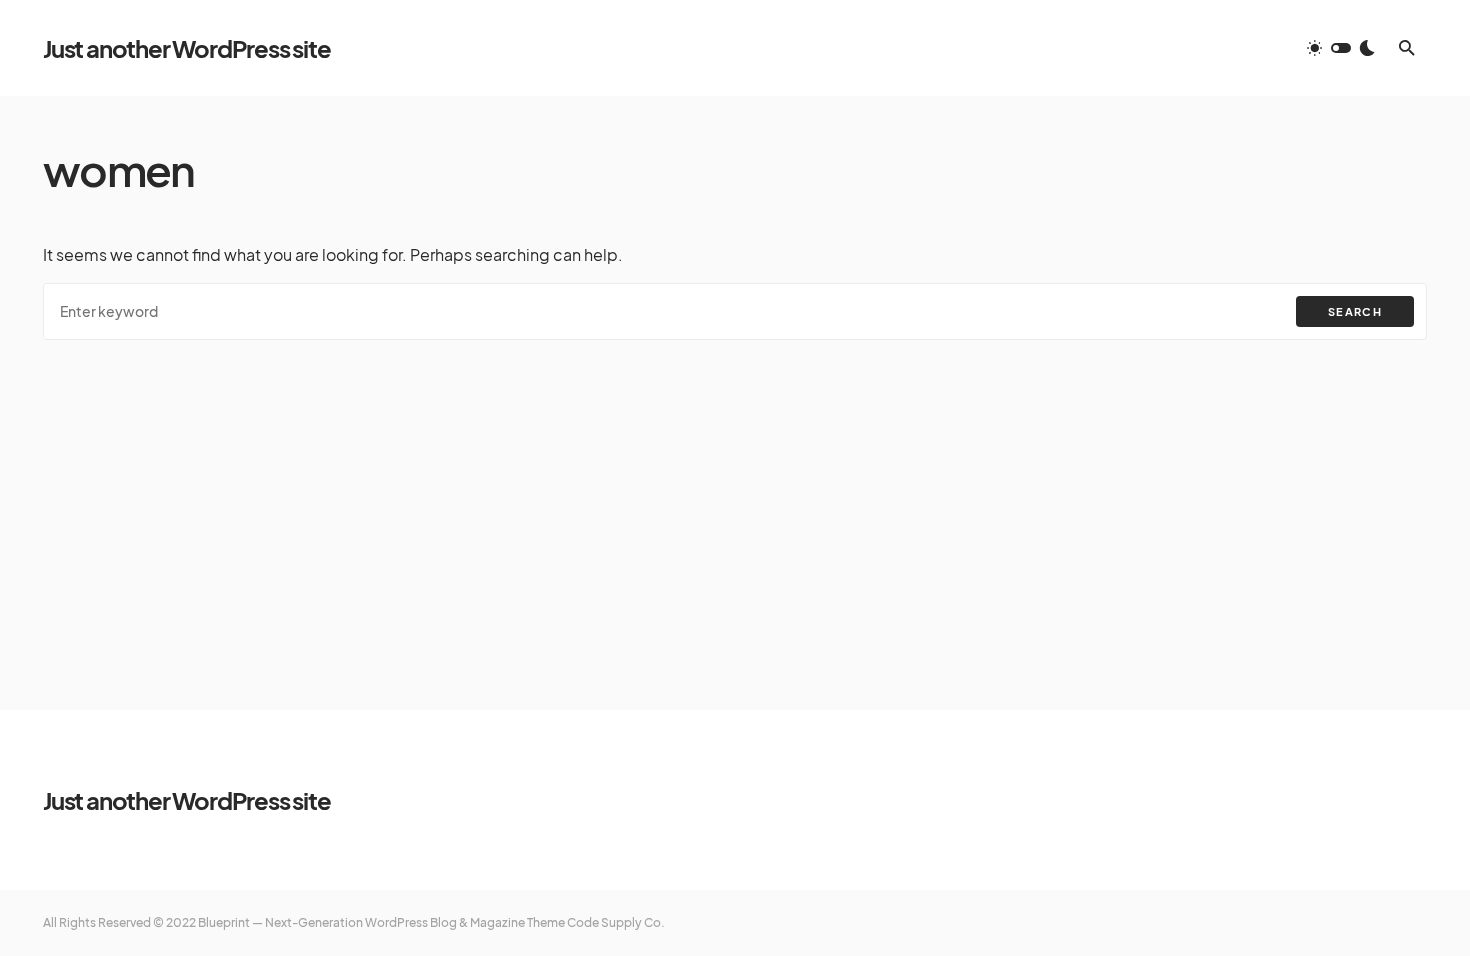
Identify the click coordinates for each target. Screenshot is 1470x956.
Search (1355, 311)
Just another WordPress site (187, 48)
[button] (1341, 48)
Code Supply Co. (616, 922)
